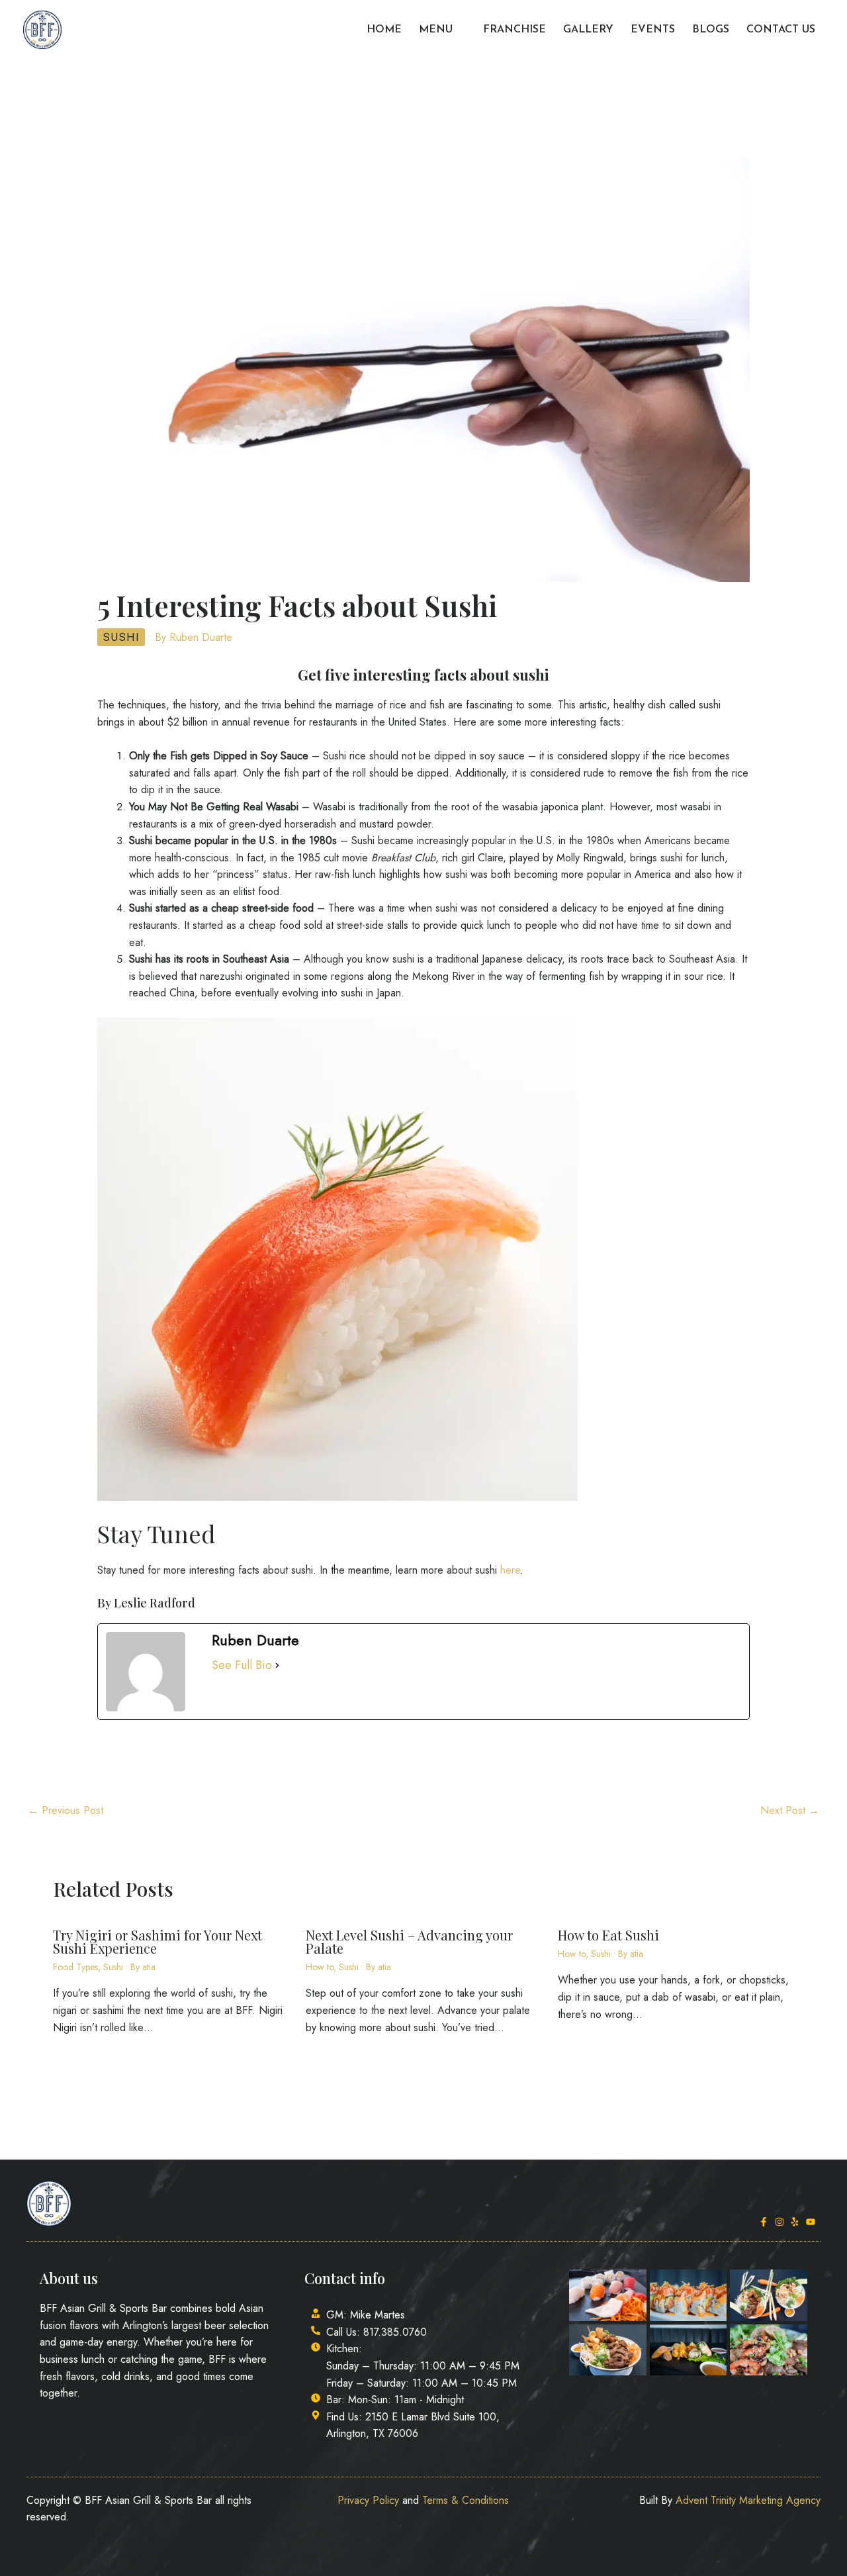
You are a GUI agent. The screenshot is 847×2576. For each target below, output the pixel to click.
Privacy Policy (368, 2500)
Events (653, 30)
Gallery (588, 30)
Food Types (75, 1967)
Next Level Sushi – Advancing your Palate (409, 1941)
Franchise (514, 30)
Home (384, 30)
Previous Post (66, 1810)
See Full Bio (242, 1665)
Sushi (121, 637)
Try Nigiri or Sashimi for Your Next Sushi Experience (157, 1941)
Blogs (711, 30)
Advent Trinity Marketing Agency (748, 2500)
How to (320, 1967)
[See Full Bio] (277, 1666)
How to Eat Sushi (608, 1935)
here (510, 1570)
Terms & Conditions (466, 2500)
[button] (459, 30)
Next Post (790, 1810)
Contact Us (781, 30)
